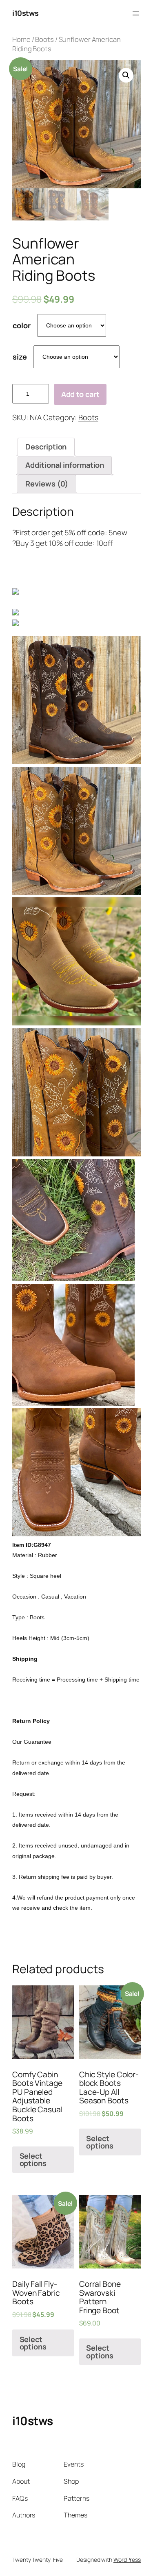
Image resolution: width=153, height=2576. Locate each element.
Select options (33, 2159)
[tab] (46, 447)
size (20, 357)
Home (21, 39)
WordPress (127, 2560)
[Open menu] (136, 13)
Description (46, 447)
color (22, 325)
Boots (44, 39)
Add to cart (80, 394)
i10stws (25, 13)
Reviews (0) (47, 484)
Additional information (65, 465)
